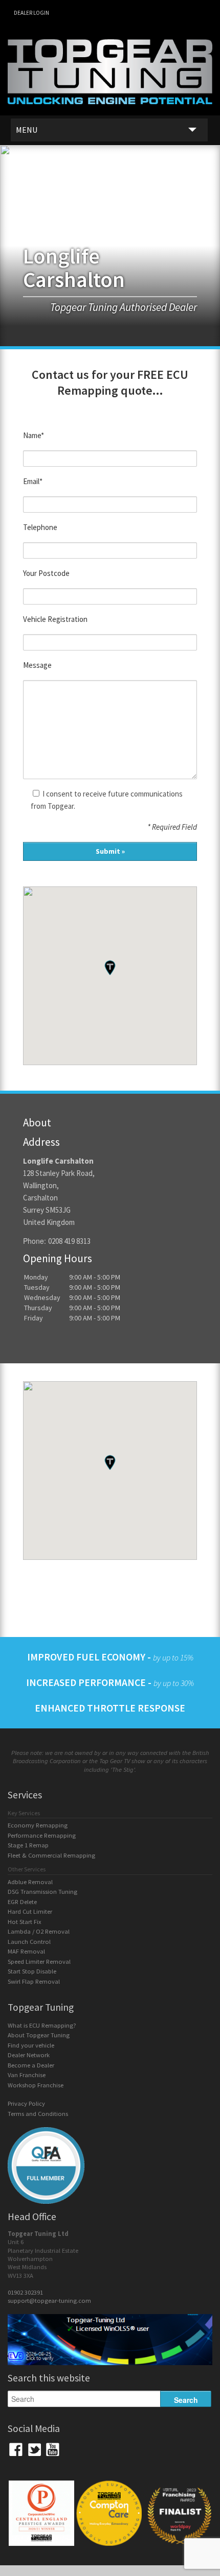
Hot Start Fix (25, 1922)
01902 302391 (25, 2292)
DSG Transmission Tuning (42, 1892)
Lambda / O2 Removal (39, 1931)
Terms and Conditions (38, 2114)
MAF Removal (26, 1951)
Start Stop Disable (32, 1971)
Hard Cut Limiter (30, 1911)
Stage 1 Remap (28, 1845)
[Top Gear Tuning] (110, 111)
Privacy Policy (26, 2103)
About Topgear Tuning (39, 2035)
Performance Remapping (42, 1835)
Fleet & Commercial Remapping (51, 1855)
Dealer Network (29, 2055)
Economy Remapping (38, 1825)
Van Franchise (27, 2075)
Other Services (27, 1869)
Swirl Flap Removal (34, 1981)
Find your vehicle (31, 2045)
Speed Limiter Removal (39, 1961)
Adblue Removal (30, 1882)
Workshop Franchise (36, 2085)
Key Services (24, 1813)
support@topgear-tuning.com (49, 2301)
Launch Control (29, 1942)
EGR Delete (22, 1902)
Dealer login (31, 13)
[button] (110, 967)
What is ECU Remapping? (42, 2025)
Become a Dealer (31, 2065)
